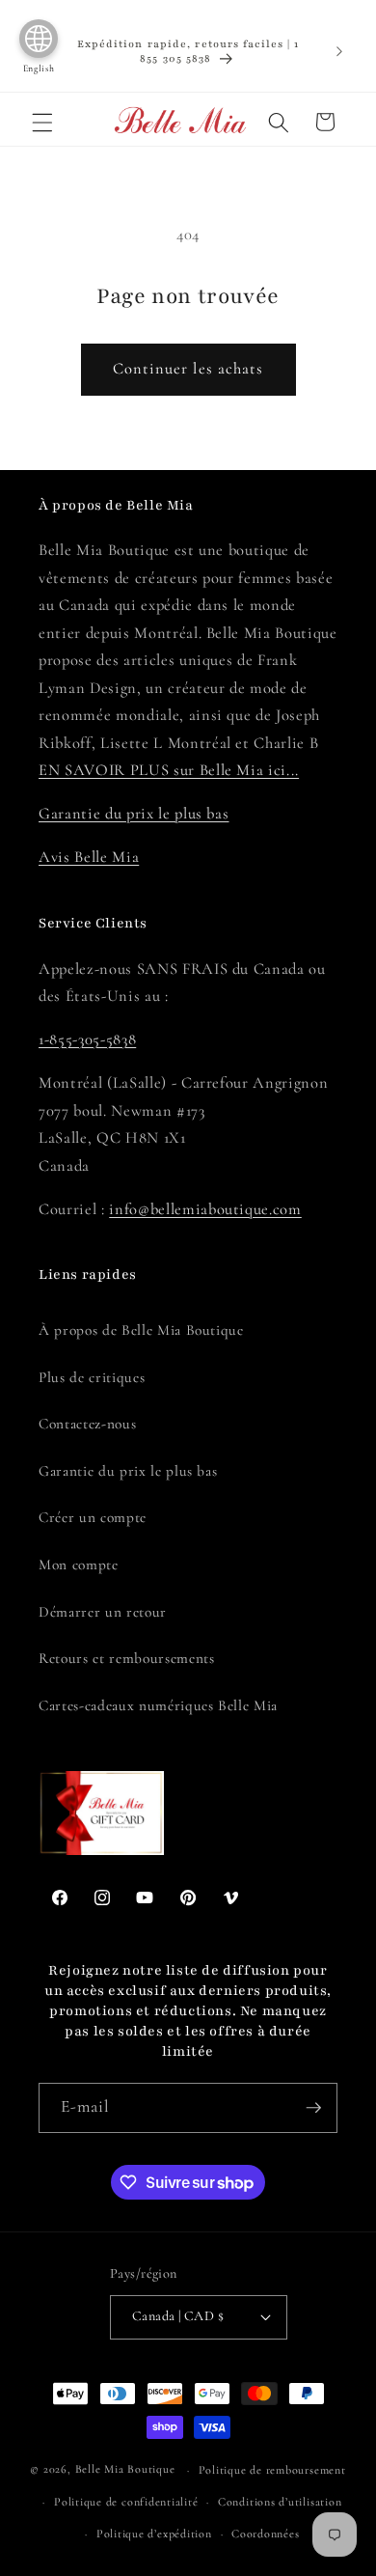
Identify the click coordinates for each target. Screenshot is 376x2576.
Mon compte (79, 1565)
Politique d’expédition (154, 2534)
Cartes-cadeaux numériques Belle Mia (158, 1705)
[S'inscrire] (313, 2108)
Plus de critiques (92, 1377)
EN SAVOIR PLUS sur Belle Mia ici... (169, 770)
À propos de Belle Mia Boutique (141, 1330)
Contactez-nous (87, 1424)
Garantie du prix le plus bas (134, 814)
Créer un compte (93, 1517)
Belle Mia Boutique (125, 2470)
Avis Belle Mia (89, 857)
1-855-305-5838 (87, 1039)
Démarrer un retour (103, 1612)
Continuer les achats (188, 369)
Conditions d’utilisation (280, 2502)
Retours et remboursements (127, 1658)
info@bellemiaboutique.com (205, 1209)
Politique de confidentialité (126, 2502)
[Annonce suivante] (339, 51)
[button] (42, 122)
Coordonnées (265, 2534)
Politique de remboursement (272, 2470)
